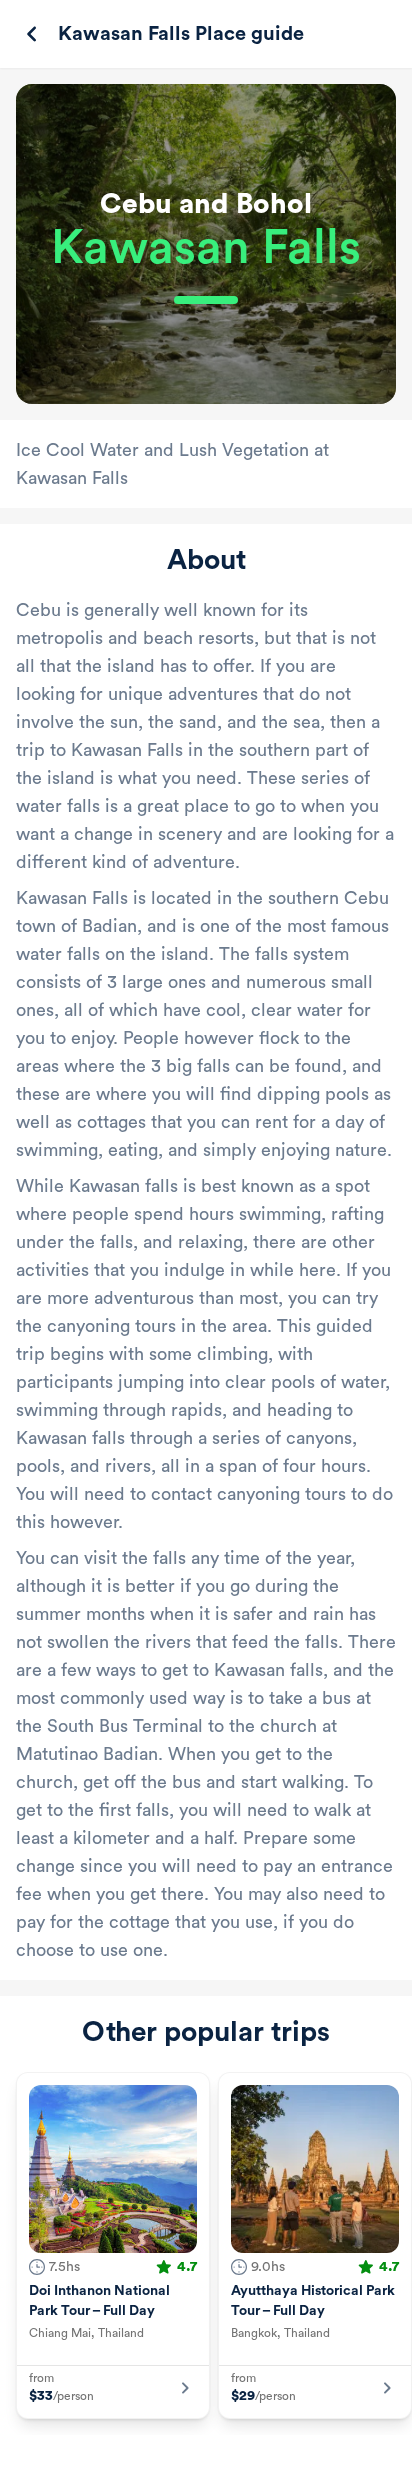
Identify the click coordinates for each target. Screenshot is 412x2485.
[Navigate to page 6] (220, 2464)
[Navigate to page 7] (238, 2464)
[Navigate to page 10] (292, 2464)
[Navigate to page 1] (125, 2464)
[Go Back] (32, 34)
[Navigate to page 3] (166, 2464)
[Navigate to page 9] (274, 2464)
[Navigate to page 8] (256, 2464)
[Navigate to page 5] (202, 2464)
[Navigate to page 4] (184, 2464)
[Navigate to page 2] (148, 2464)
